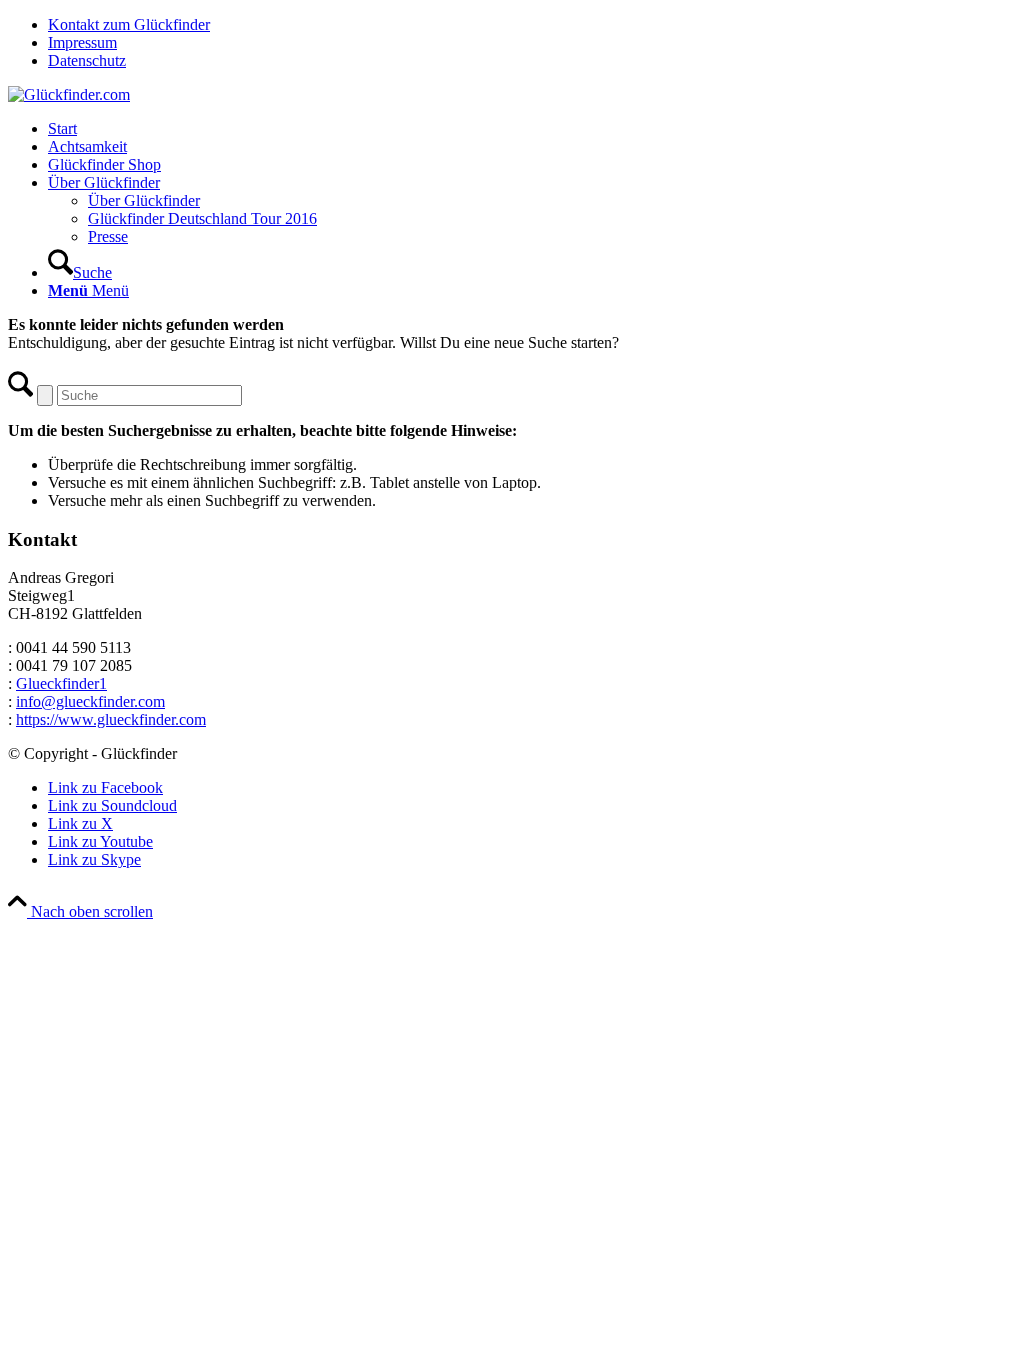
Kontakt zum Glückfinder (129, 24)
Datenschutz (87, 60)
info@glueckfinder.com (90, 701)
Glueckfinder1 (61, 683)
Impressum (82, 42)
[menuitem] (532, 25)
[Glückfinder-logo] (69, 94)
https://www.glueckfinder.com (111, 719)
